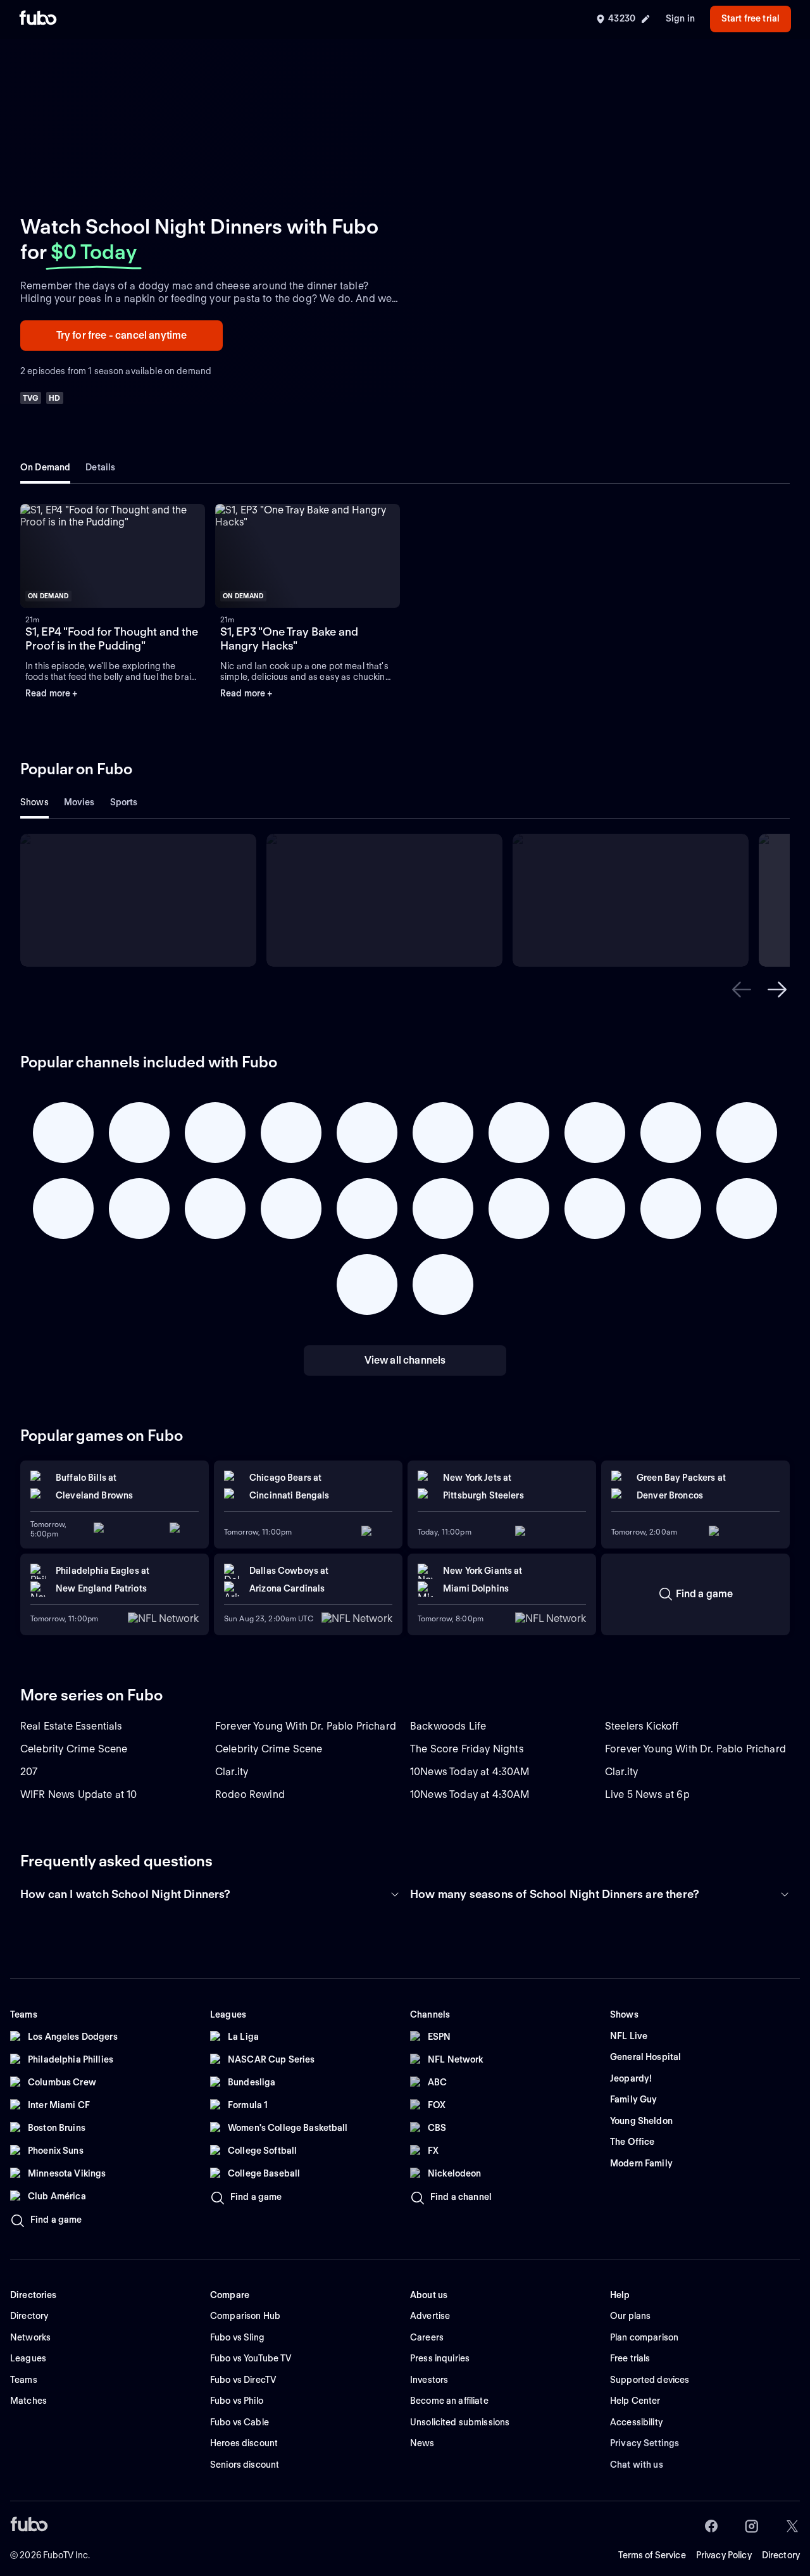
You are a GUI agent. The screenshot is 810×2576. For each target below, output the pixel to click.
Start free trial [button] (751, 18)
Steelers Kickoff (642, 1726)
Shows (34, 802)
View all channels (405, 1360)
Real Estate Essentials (72, 1726)
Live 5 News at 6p (647, 1794)
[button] (113, 556)
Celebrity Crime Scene (74, 1749)
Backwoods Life (448, 1726)
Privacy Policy (724, 2555)
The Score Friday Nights (467, 1749)
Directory (781, 2555)
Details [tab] (100, 467)
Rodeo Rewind (250, 1794)
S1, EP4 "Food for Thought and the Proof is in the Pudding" (112, 639)
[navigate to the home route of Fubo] (38, 19)
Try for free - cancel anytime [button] (122, 335)
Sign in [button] (680, 18)
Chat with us (637, 2465)
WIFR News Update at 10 (79, 1794)
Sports (124, 802)
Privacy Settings (645, 2443)
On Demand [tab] (45, 467)
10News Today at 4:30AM (470, 1772)
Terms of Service (652, 2555)
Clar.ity (232, 1772)
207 (29, 1772)
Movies (79, 802)
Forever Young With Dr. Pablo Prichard (306, 1726)
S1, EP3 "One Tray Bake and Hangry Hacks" (289, 639)
